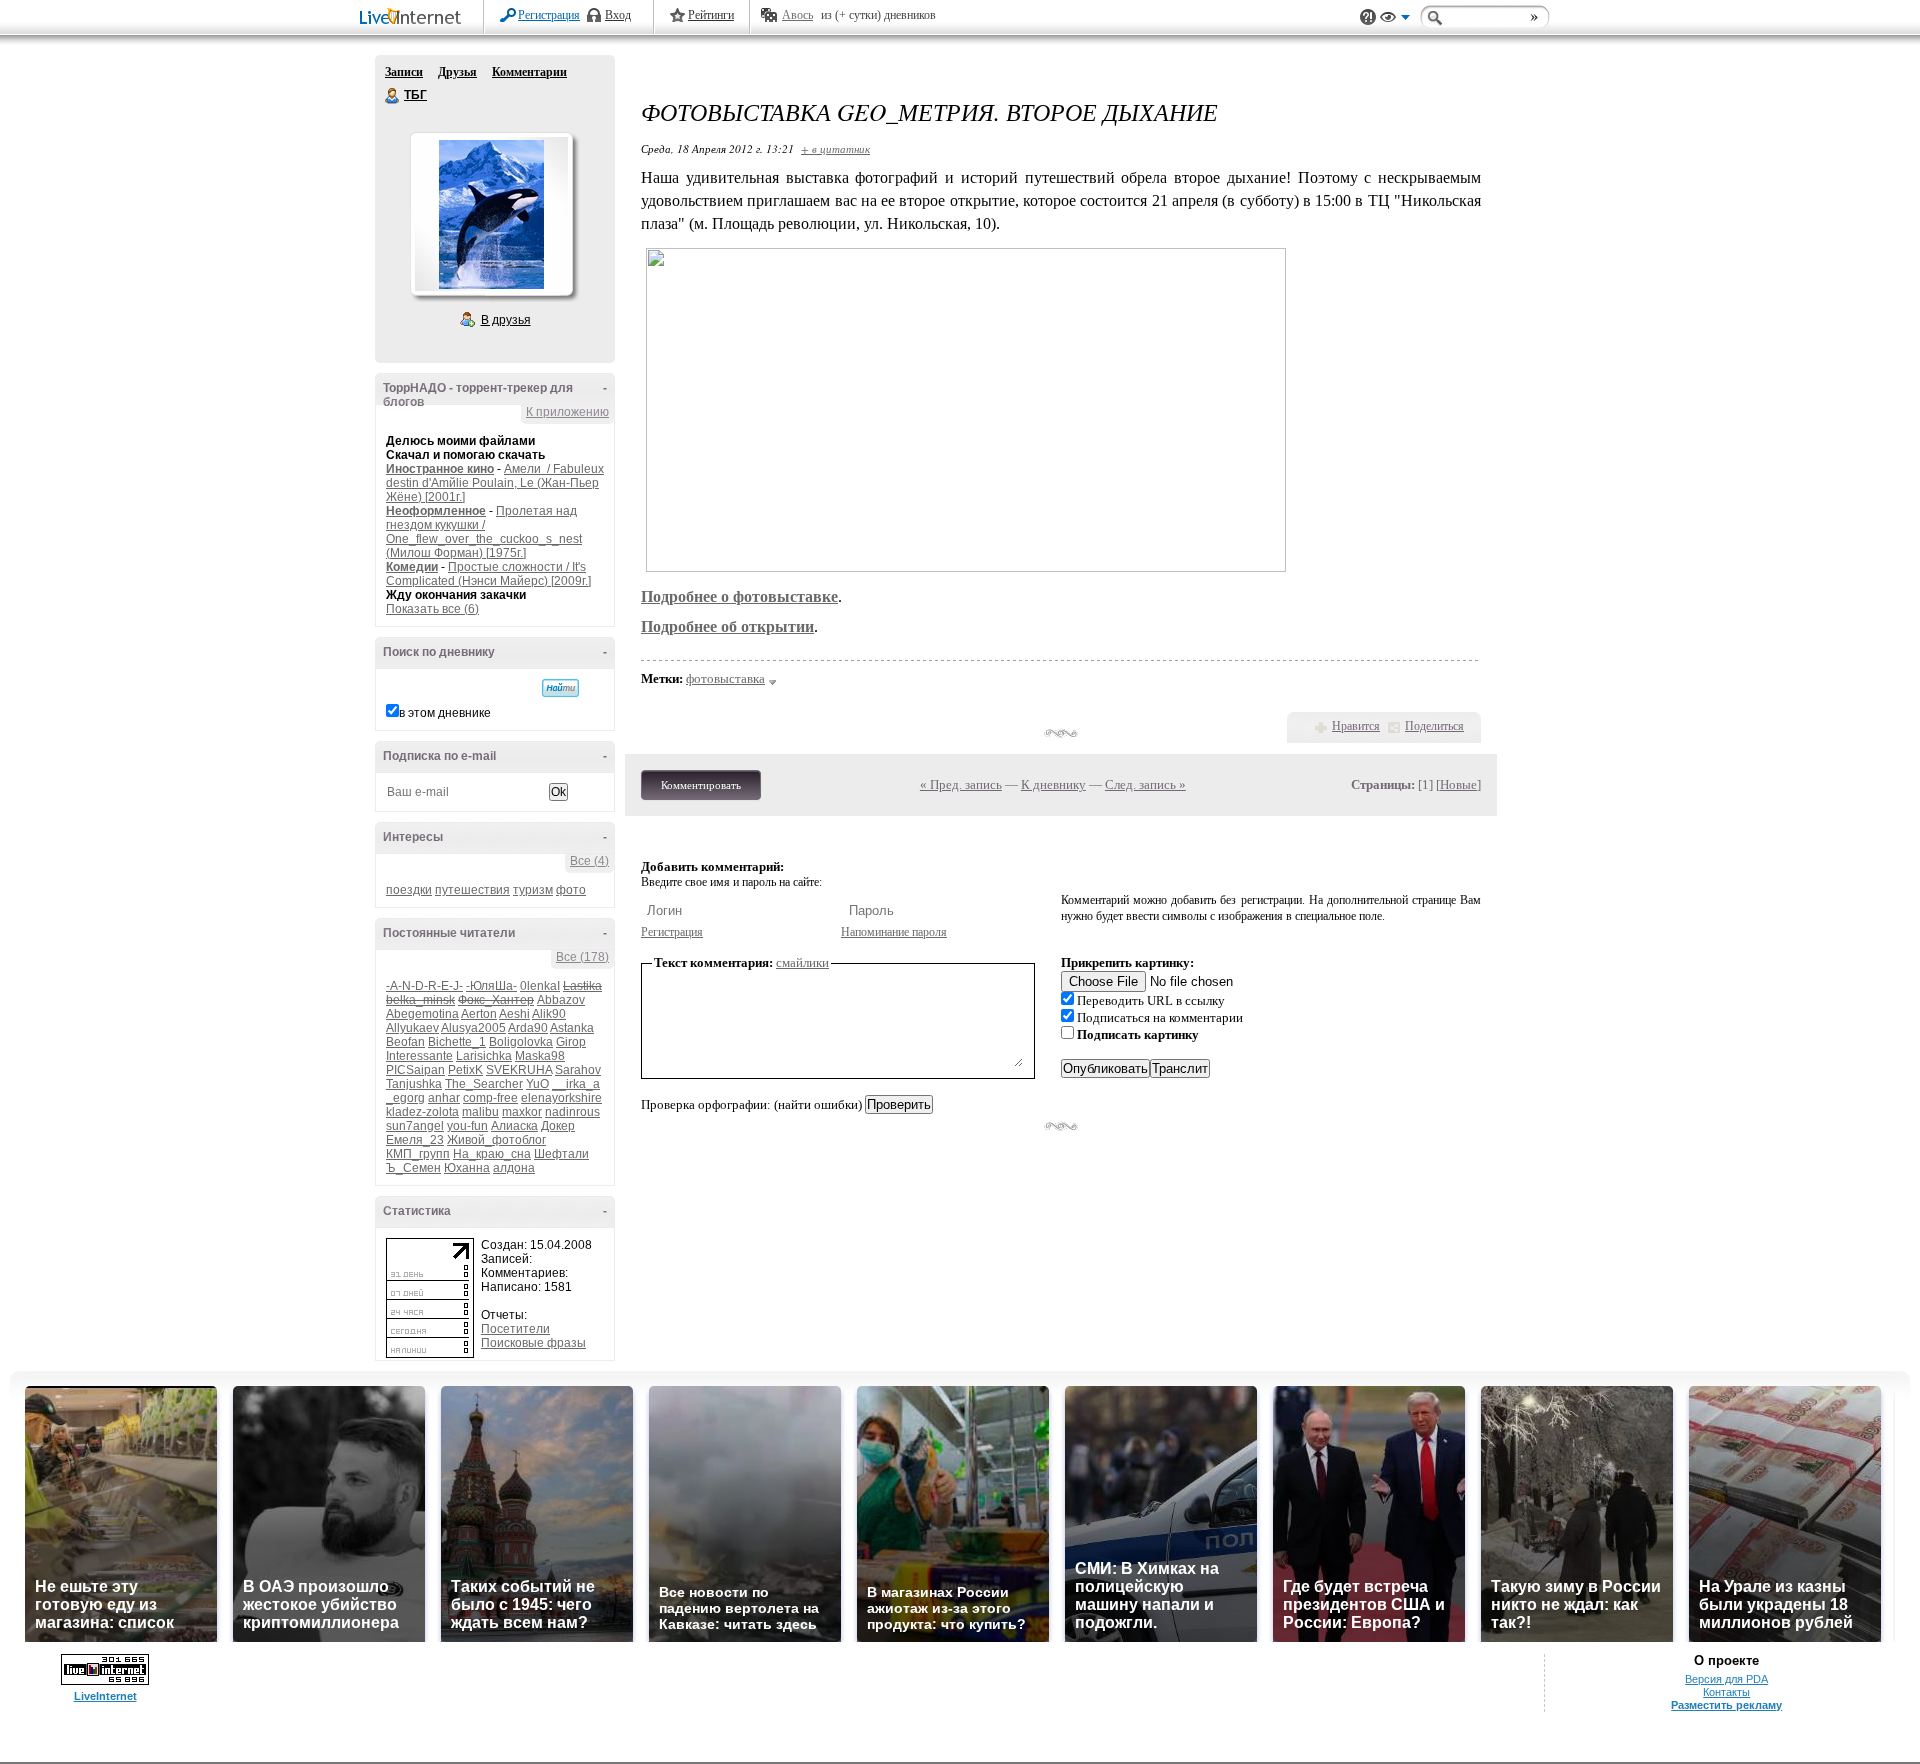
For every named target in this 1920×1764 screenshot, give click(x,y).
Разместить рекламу (1726, 1705)
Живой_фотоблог (496, 1140)
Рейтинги (711, 15)
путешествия (472, 890)
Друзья (457, 72)
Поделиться (1434, 726)
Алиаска (514, 1126)
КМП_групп (418, 1154)
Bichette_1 (457, 1042)
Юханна (467, 1168)
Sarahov (578, 1070)
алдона (514, 1168)
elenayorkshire (561, 1098)
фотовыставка (725, 678)
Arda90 (528, 1028)
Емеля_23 (415, 1140)
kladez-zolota (422, 1112)
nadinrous (572, 1112)
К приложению (567, 412)
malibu (480, 1112)
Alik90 (549, 1014)
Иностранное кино (440, 469)
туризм (533, 890)
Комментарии (529, 72)
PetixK (465, 1070)
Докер (558, 1126)
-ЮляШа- (491, 986)
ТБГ (393, 96)
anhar (444, 1098)
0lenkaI (540, 986)
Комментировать (701, 785)
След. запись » (1145, 784)
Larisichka (484, 1056)
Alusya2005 (473, 1028)
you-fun (467, 1126)
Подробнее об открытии (727, 626)
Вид (1395, 20)
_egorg (405, 1098)
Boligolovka (521, 1042)
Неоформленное (436, 511)
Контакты (1726, 1692)
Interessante (419, 1056)
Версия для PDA (1726, 1679)
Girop (571, 1042)
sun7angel (415, 1126)
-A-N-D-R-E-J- (424, 986)
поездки (409, 890)
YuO (537, 1084)
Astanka (572, 1028)
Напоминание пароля (894, 932)
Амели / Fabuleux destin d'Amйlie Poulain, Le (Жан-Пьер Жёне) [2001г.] (495, 483)
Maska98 (540, 1056)
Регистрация (549, 15)
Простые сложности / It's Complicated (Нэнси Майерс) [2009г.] (488, 574)
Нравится (1356, 726)
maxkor (522, 1112)
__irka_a (576, 1084)
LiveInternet (414, 18)
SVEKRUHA (519, 1070)
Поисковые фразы (533, 1343)
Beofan (405, 1042)
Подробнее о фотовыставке (739, 596)
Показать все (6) (432, 609)
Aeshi (514, 1014)
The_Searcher (484, 1084)
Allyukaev (412, 1028)
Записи (404, 72)
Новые (1458, 784)
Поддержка (1368, 17)
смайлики (802, 962)
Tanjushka (414, 1084)
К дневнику (1053, 784)
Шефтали (561, 1154)
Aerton (479, 1014)
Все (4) (589, 861)
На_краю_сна (492, 1154)
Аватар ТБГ (491, 214)
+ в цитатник (835, 148)
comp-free (490, 1098)
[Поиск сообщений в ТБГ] (560, 688)
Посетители (515, 1329)
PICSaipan (415, 1070)
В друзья (506, 320)
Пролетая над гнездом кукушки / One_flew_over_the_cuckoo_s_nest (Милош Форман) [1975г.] (484, 532)
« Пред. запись (961, 784)
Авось (797, 15)
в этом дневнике (445, 713)
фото (571, 890)
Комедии (412, 567)
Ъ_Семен (413, 1168)
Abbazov (561, 1000)
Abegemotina (422, 1014)
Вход (618, 15)
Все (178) (582, 957)
